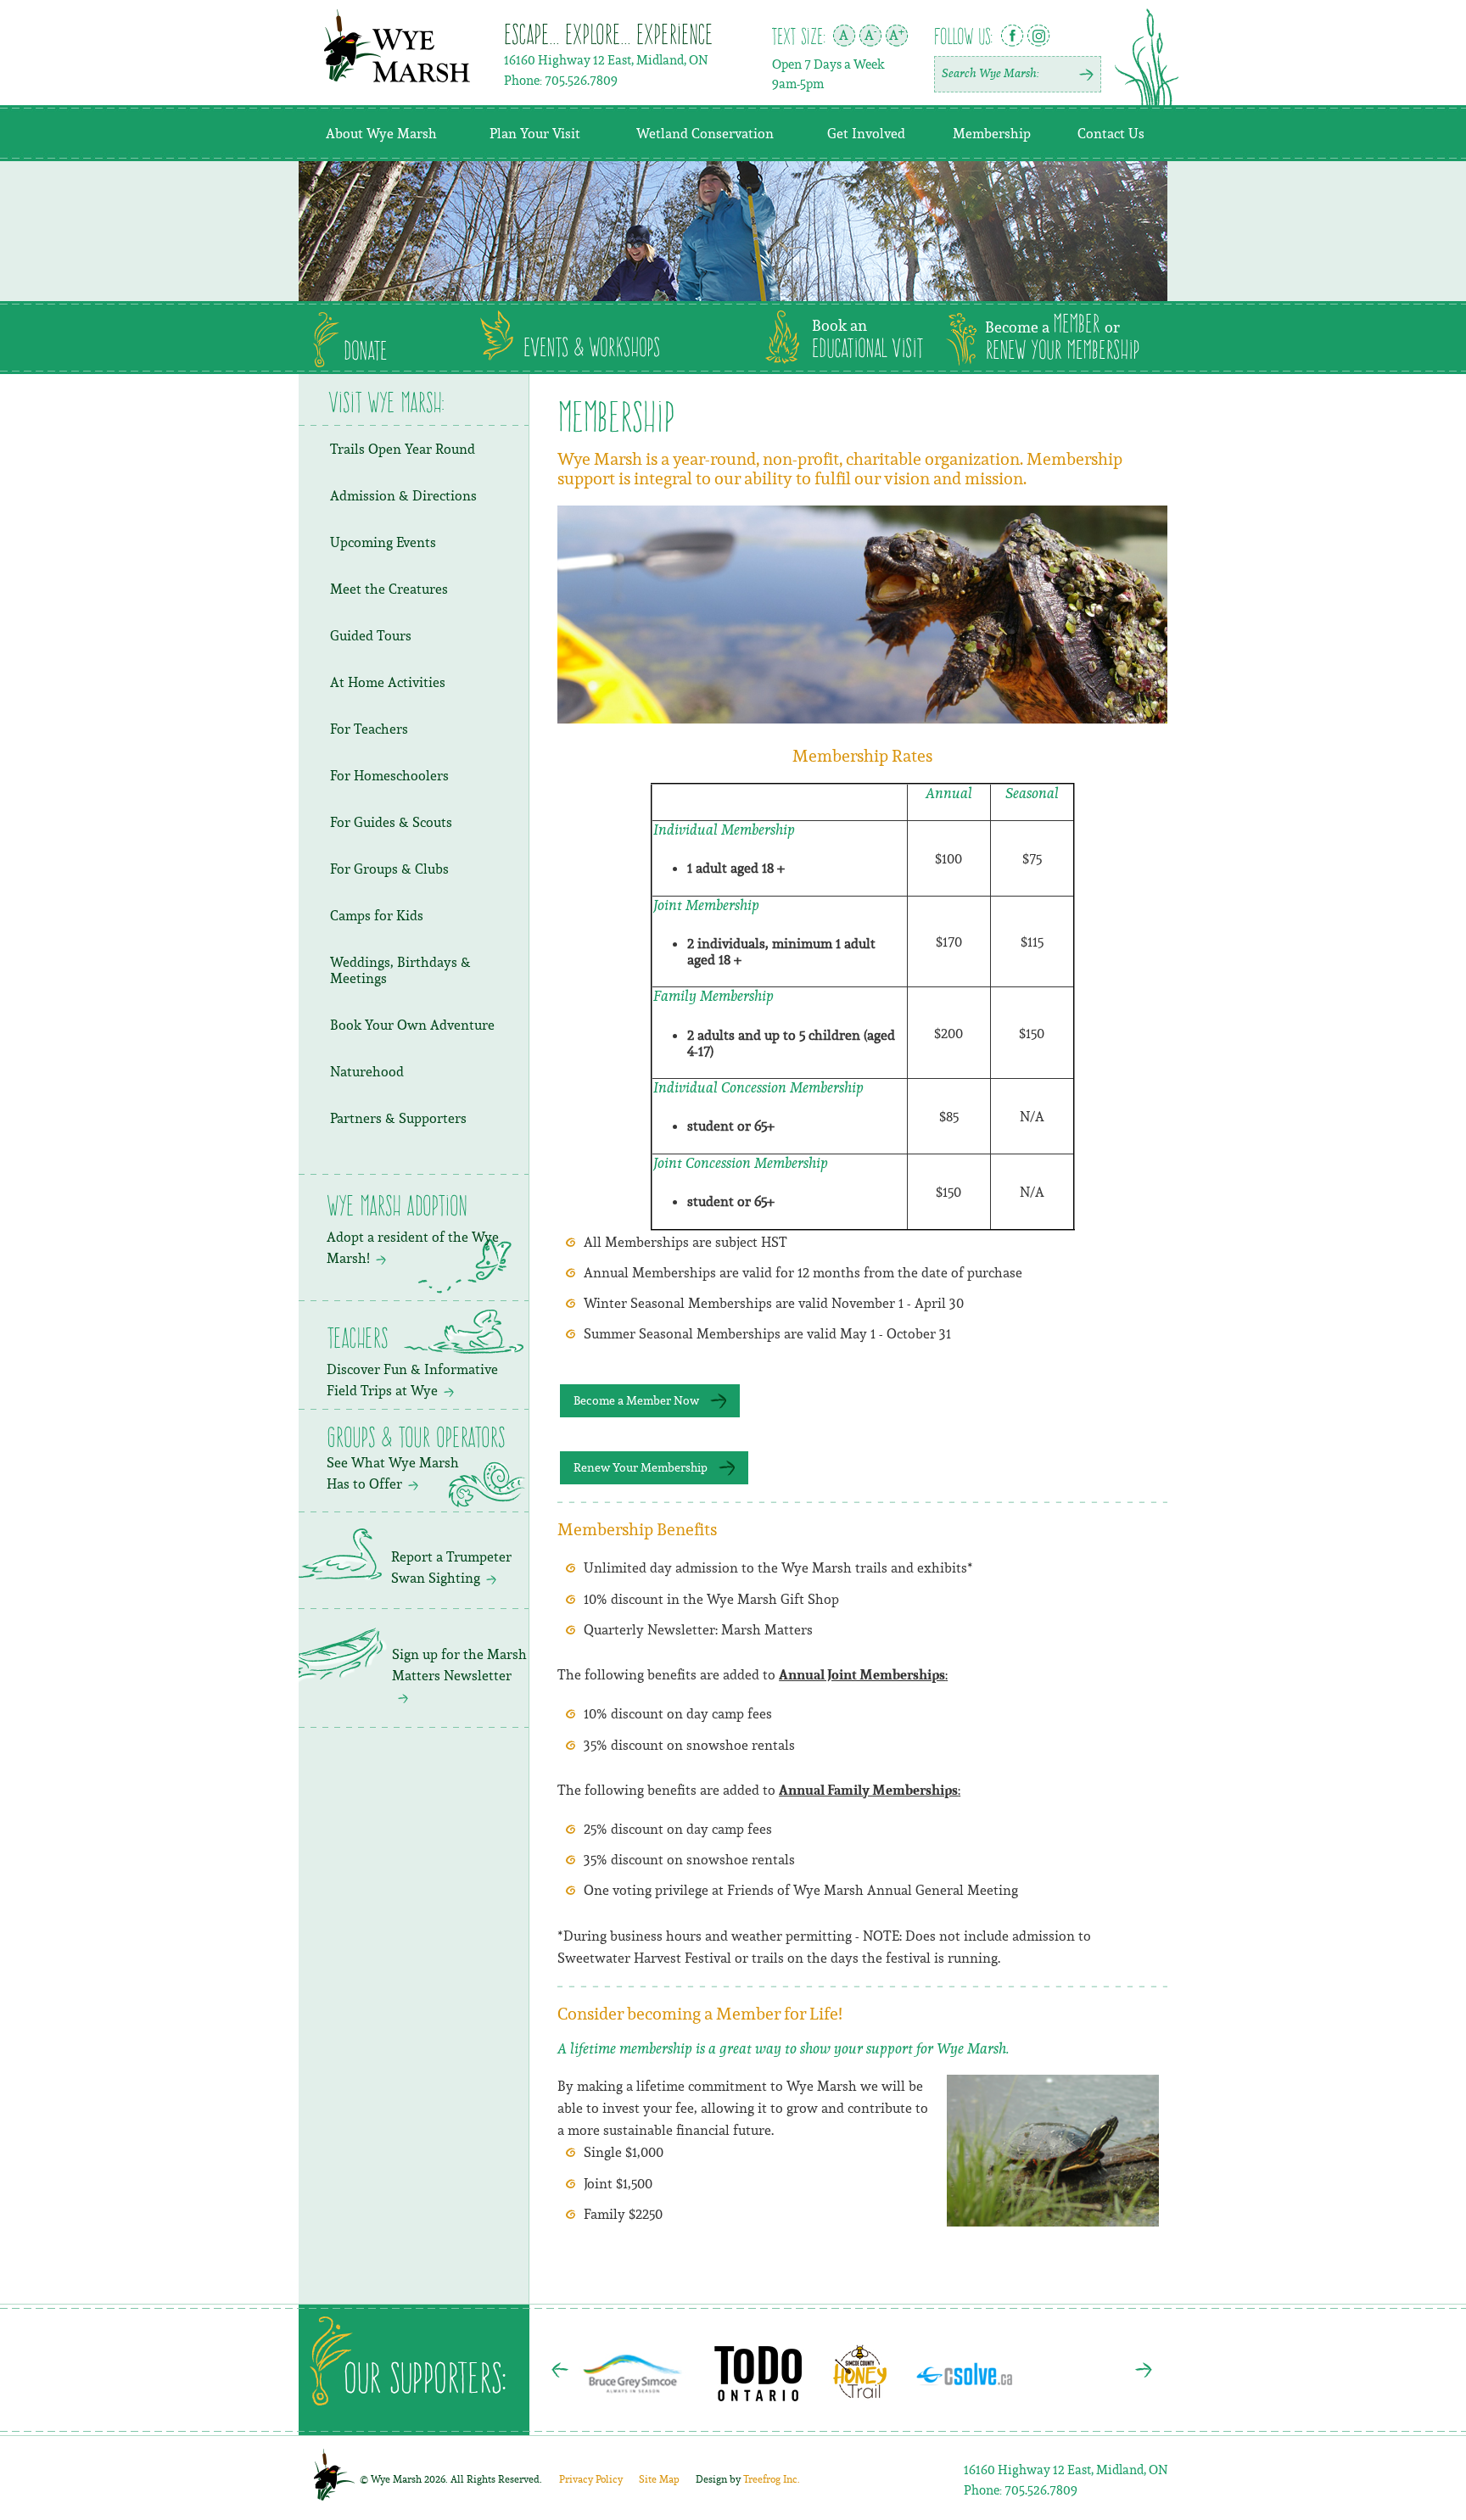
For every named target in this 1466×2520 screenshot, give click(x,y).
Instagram (1039, 36)
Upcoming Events (383, 542)
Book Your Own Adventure (412, 1025)
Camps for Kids (377, 915)
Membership (992, 133)
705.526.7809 (581, 80)
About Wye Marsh (381, 133)
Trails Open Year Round (403, 449)
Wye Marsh (397, 46)
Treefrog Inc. (748, 2479)
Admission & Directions (403, 495)
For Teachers (369, 729)
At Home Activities (388, 682)
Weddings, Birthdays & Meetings (400, 970)
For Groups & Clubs (389, 869)
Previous (560, 2370)
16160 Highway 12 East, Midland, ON (606, 60)
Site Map (659, 2479)
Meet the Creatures (389, 589)
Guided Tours (371, 635)
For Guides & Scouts (391, 822)
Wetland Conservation (705, 133)
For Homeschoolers (389, 775)
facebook (1013, 35)
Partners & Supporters (398, 1118)
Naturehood (367, 1071)
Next (1144, 2370)
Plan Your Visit (535, 133)
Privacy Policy (591, 2479)
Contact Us (1111, 133)
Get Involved (866, 133)
